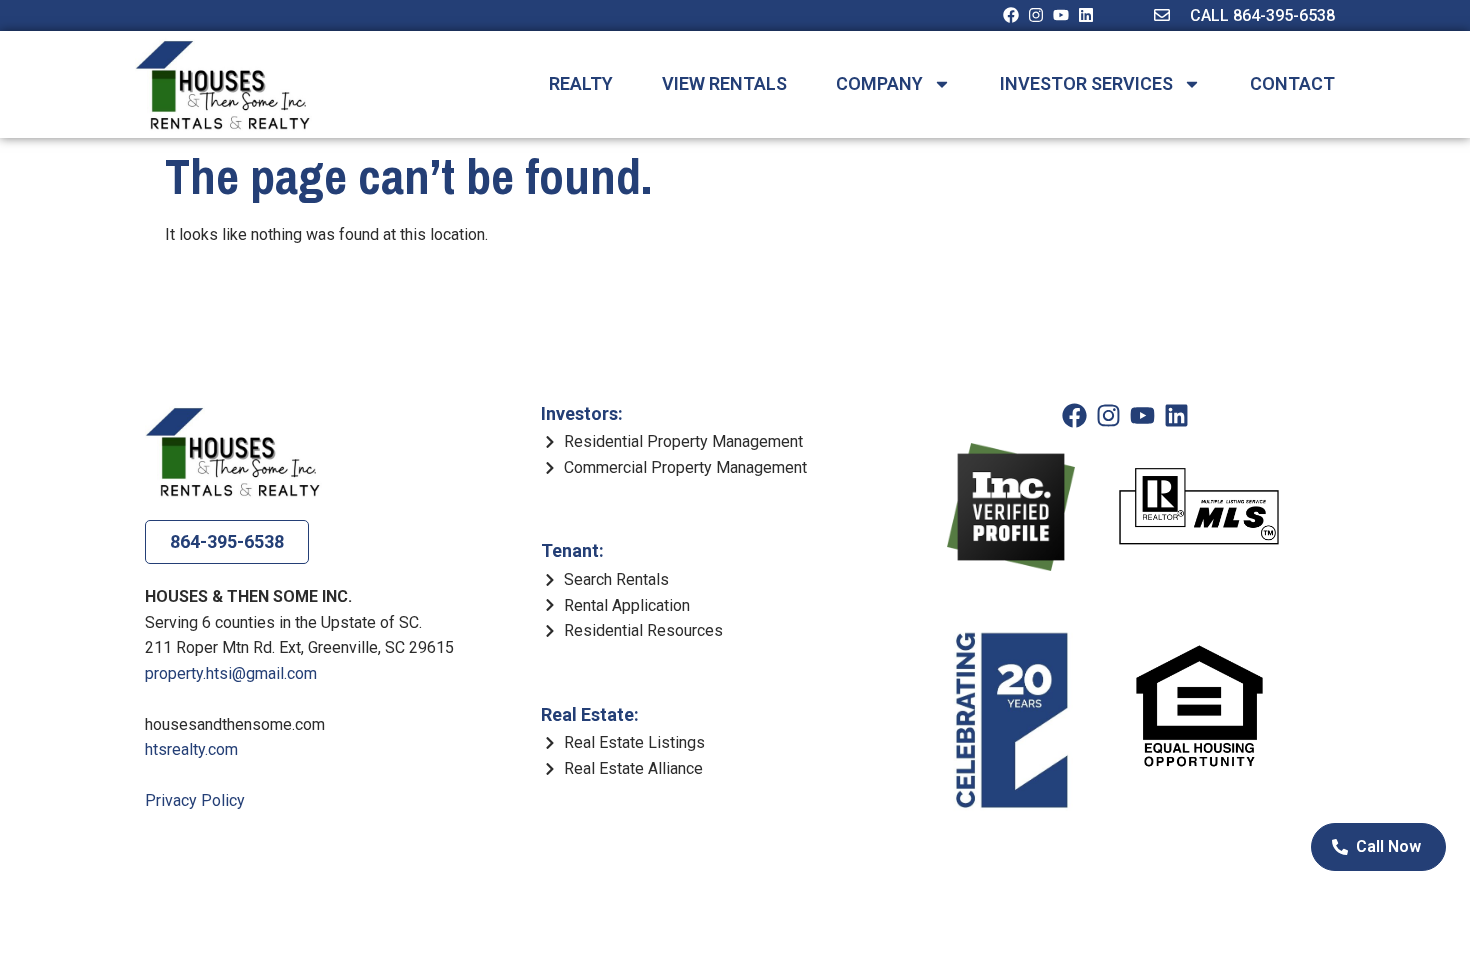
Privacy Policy (195, 800)
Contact (1292, 84)
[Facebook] (1011, 15)
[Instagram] (1036, 15)
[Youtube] (1061, 15)
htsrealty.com (191, 749)
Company (879, 84)
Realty (581, 84)
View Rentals (724, 84)
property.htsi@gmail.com (231, 673)
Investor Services (1086, 84)
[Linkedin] (1086, 15)
